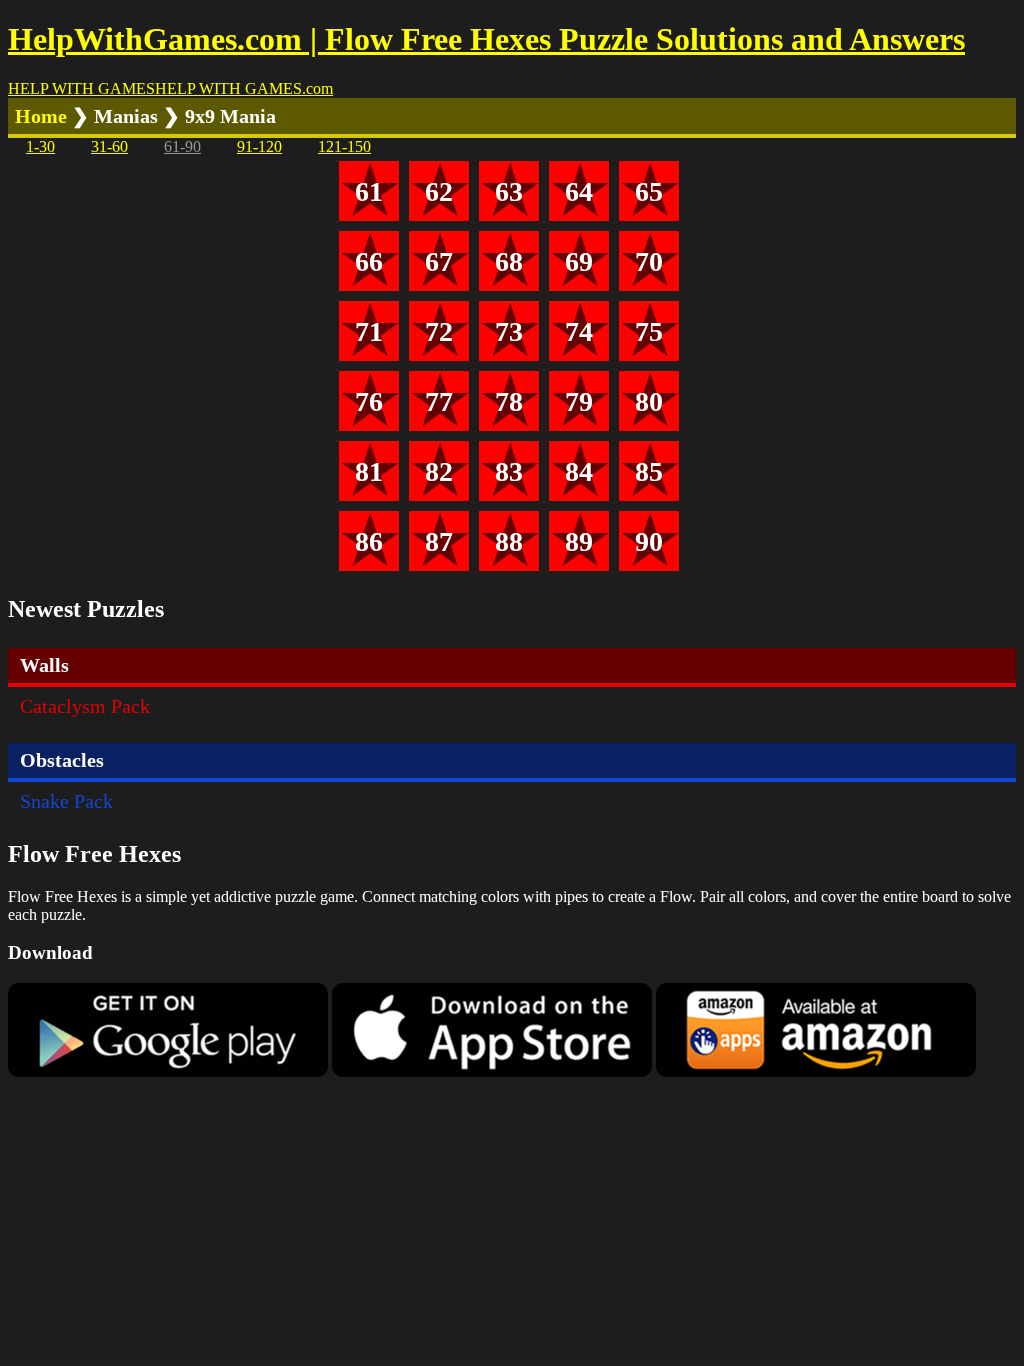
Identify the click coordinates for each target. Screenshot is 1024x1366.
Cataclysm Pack (85, 706)
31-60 (109, 146)
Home (41, 116)
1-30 (40, 146)
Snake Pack (66, 801)
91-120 (259, 146)
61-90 (182, 146)
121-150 (344, 146)
